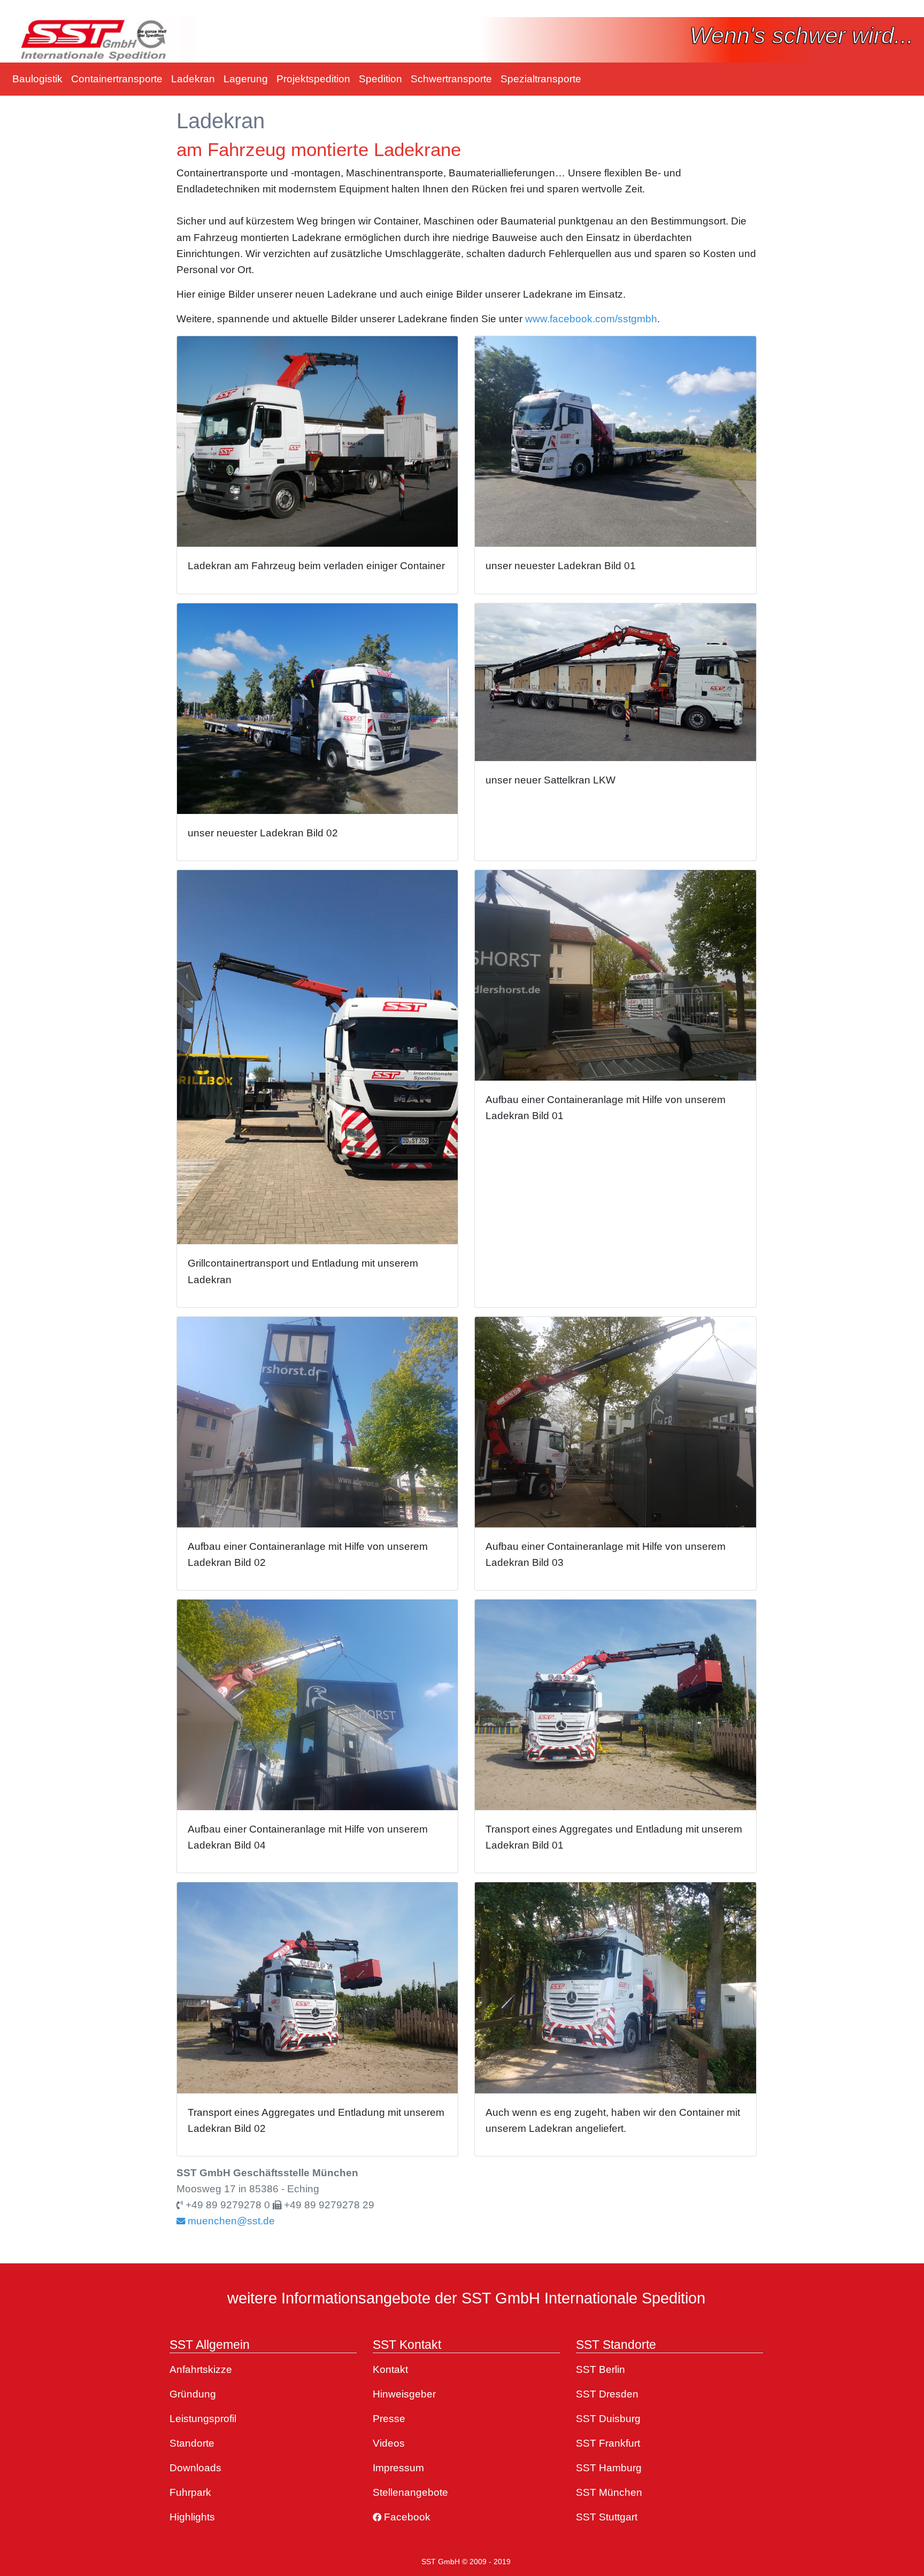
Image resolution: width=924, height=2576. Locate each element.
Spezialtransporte (541, 79)
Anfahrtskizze (201, 2369)
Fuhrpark (190, 2492)
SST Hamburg (609, 2468)
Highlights (192, 2517)
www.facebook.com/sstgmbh (591, 319)
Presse (389, 2419)
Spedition (380, 79)
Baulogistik (37, 79)
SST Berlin (600, 2369)
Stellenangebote (410, 2492)
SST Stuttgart (607, 2517)
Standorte (192, 2443)
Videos (389, 2443)
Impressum (398, 2468)
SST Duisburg (608, 2419)
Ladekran (193, 79)
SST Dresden (607, 2394)
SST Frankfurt (608, 2443)
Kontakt (390, 2369)
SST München (609, 2492)
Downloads (195, 2468)
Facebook (406, 2517)
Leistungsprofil (203, 2419)
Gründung (193, 2394)
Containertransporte (117, 79)
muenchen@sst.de (230, 2221)
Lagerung (246, 79)
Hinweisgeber (404, 2394)
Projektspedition (313, 79)
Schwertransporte (451, 79)
